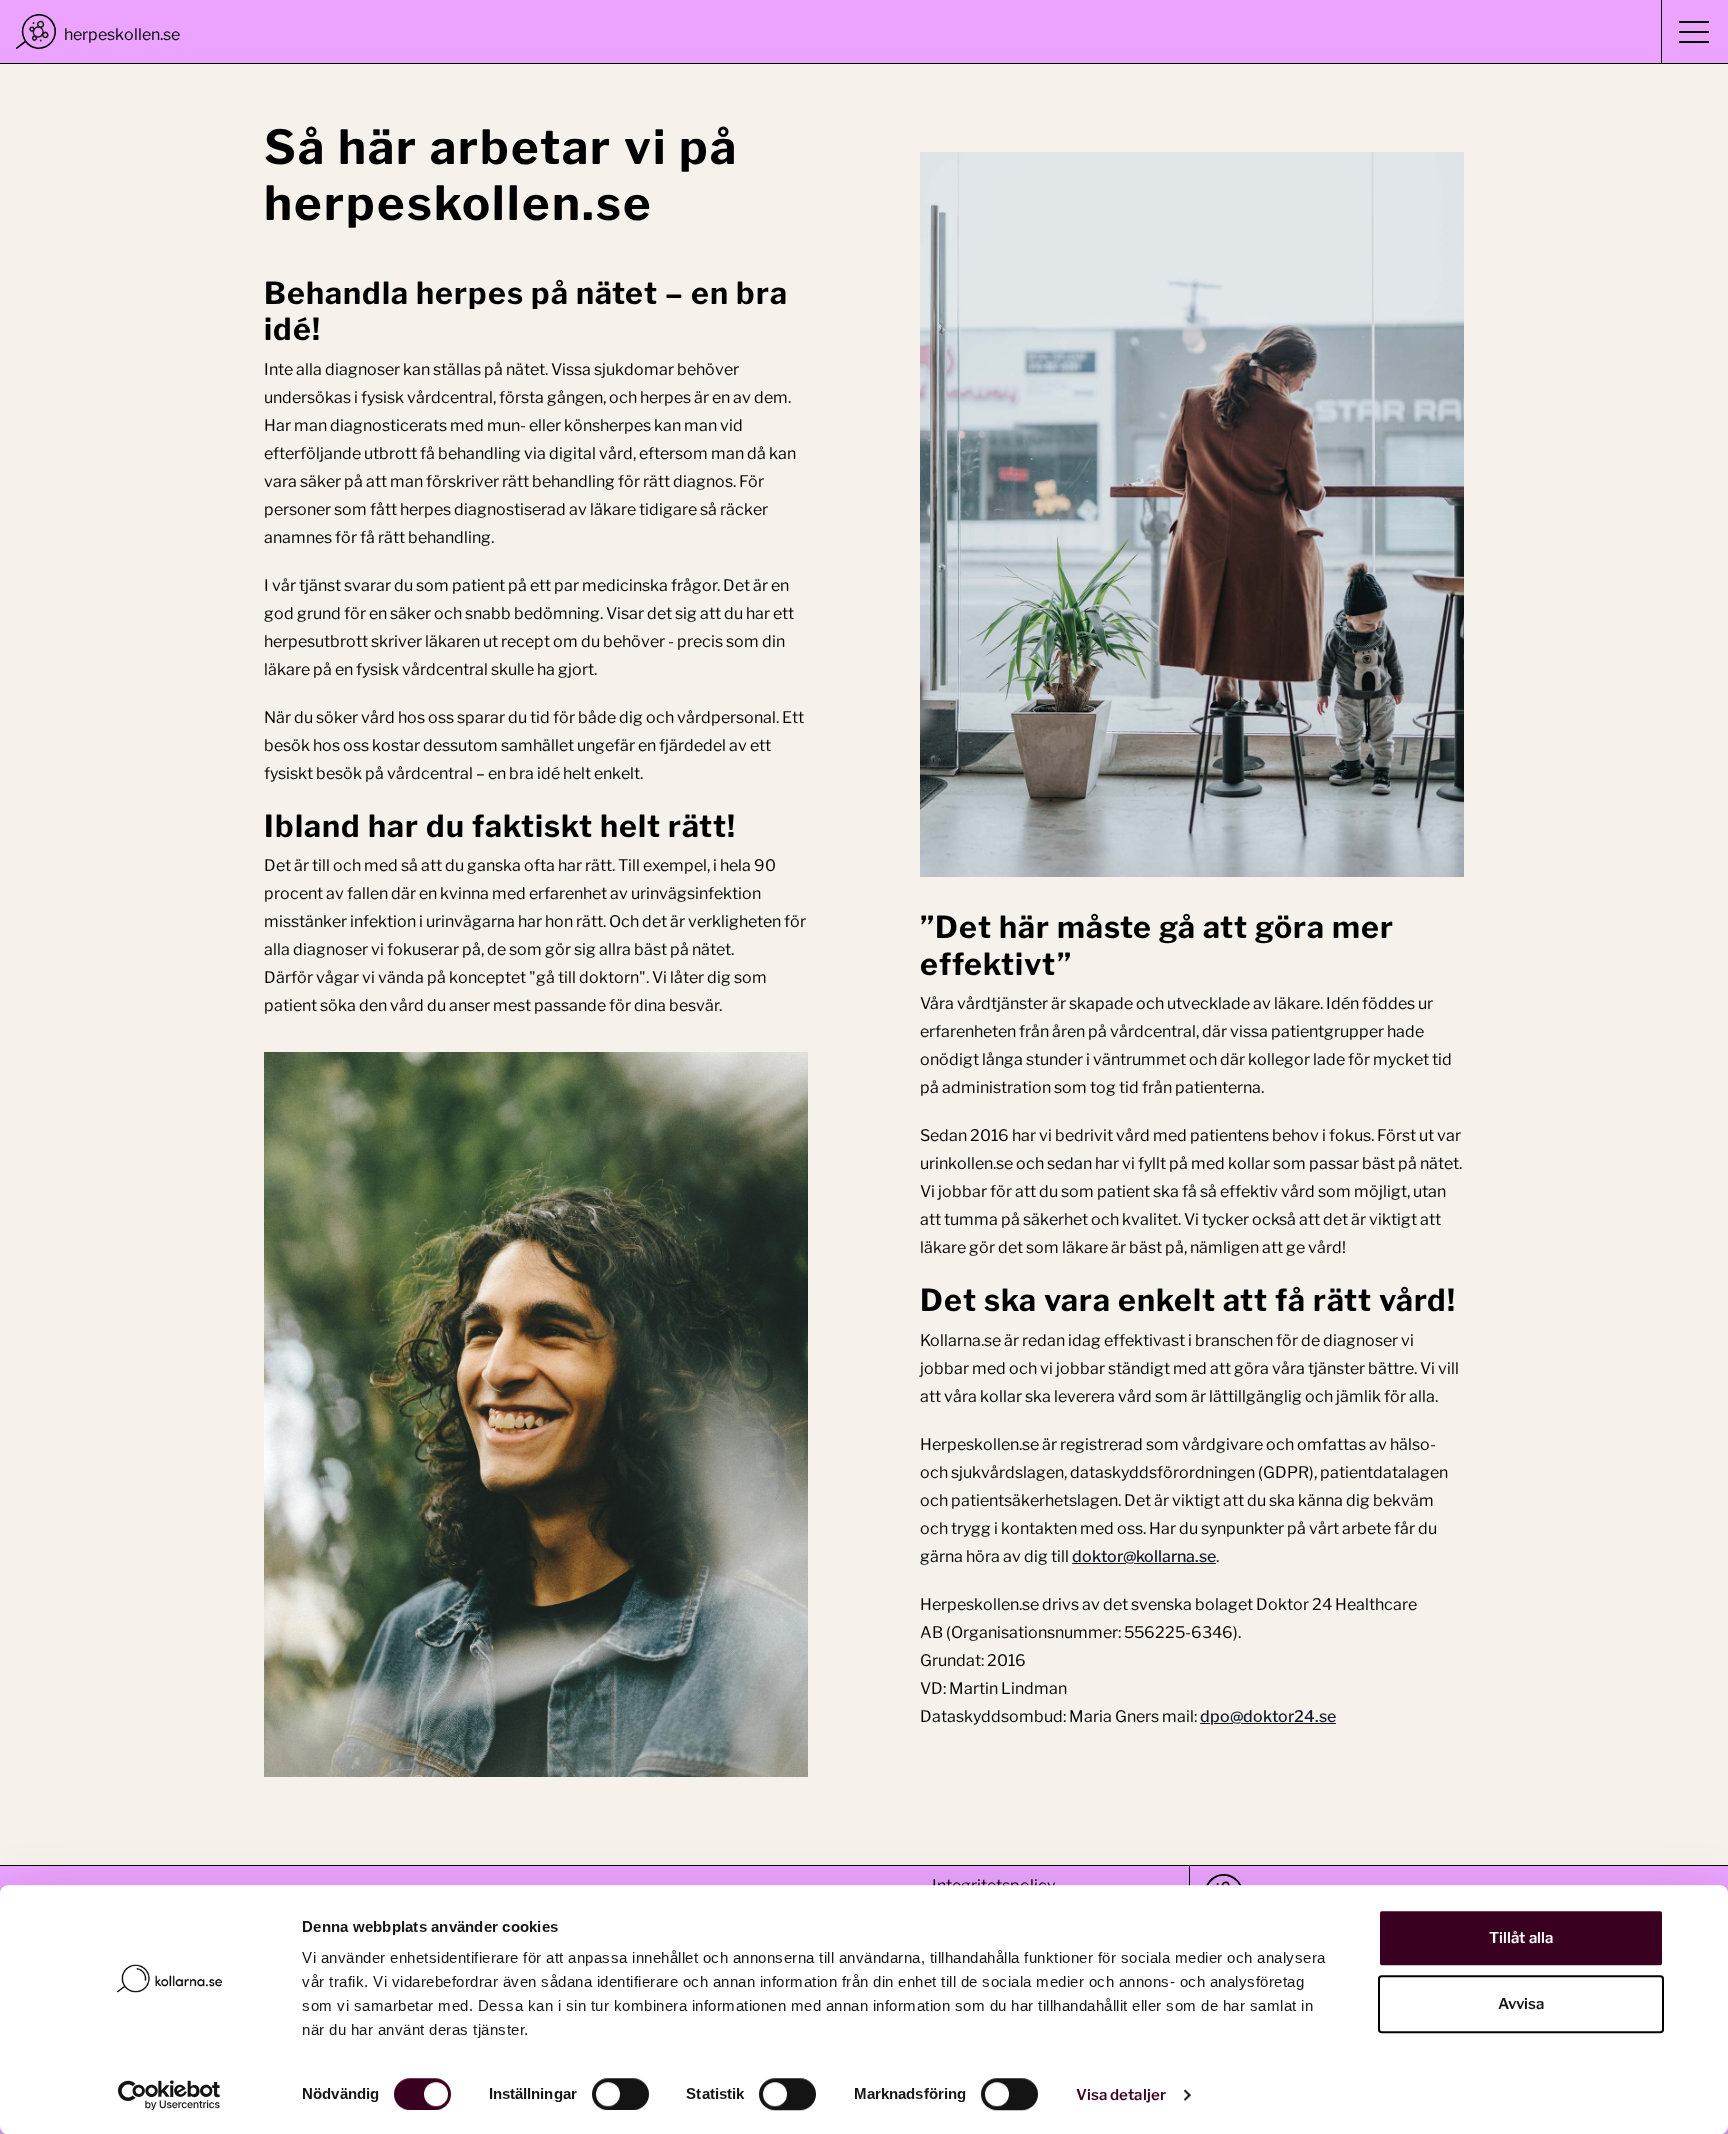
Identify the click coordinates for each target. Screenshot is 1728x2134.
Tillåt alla (1521, 1938)
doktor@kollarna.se (1144, 1556)
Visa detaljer (1121, 2095)
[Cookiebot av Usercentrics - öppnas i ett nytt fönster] (169, 2095)
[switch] (620, 2094)
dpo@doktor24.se (1268, 1716)
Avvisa (1521, 2004)
